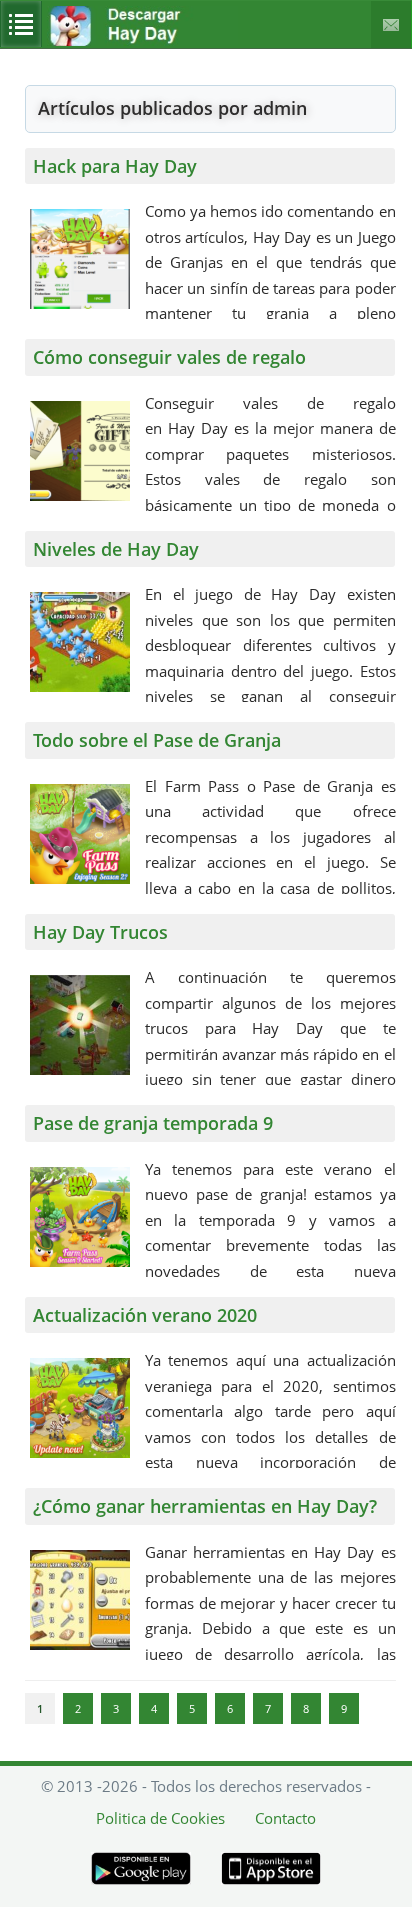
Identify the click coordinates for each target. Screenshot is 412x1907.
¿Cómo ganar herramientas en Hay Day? (205, 1506)
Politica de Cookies (160, 1818)
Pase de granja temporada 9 (153, 1123)
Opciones (21, 24)
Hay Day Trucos (100, 932)
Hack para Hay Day (115, 166)
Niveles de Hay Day (116, 549)
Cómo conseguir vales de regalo (169, 357)
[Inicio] (142, 41)
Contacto (391, 24)
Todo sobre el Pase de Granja (157, 740)
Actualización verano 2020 (145, 1315)
